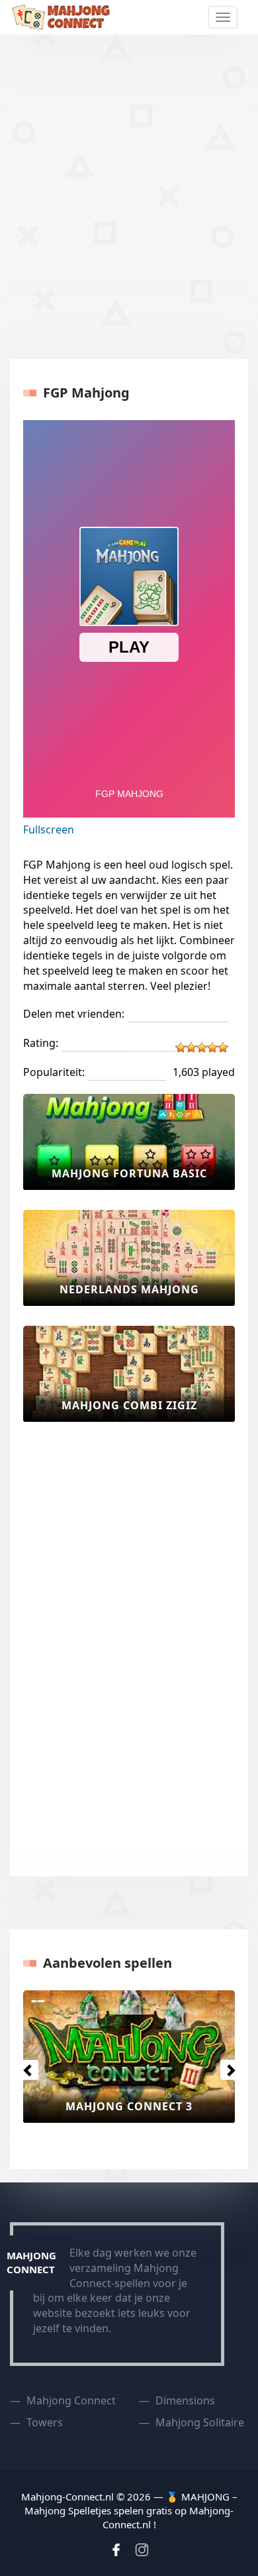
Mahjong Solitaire (200, 2422)
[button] (25, 2066)
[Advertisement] (129, 197)
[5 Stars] (223, 1047)
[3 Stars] (202, 1047)
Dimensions (185, 2400)
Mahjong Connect (71, 2400)
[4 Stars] (212, 1047)
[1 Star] (181, 1047)
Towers (45, 2422)
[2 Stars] (191, 1047)
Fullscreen (49, 830)
